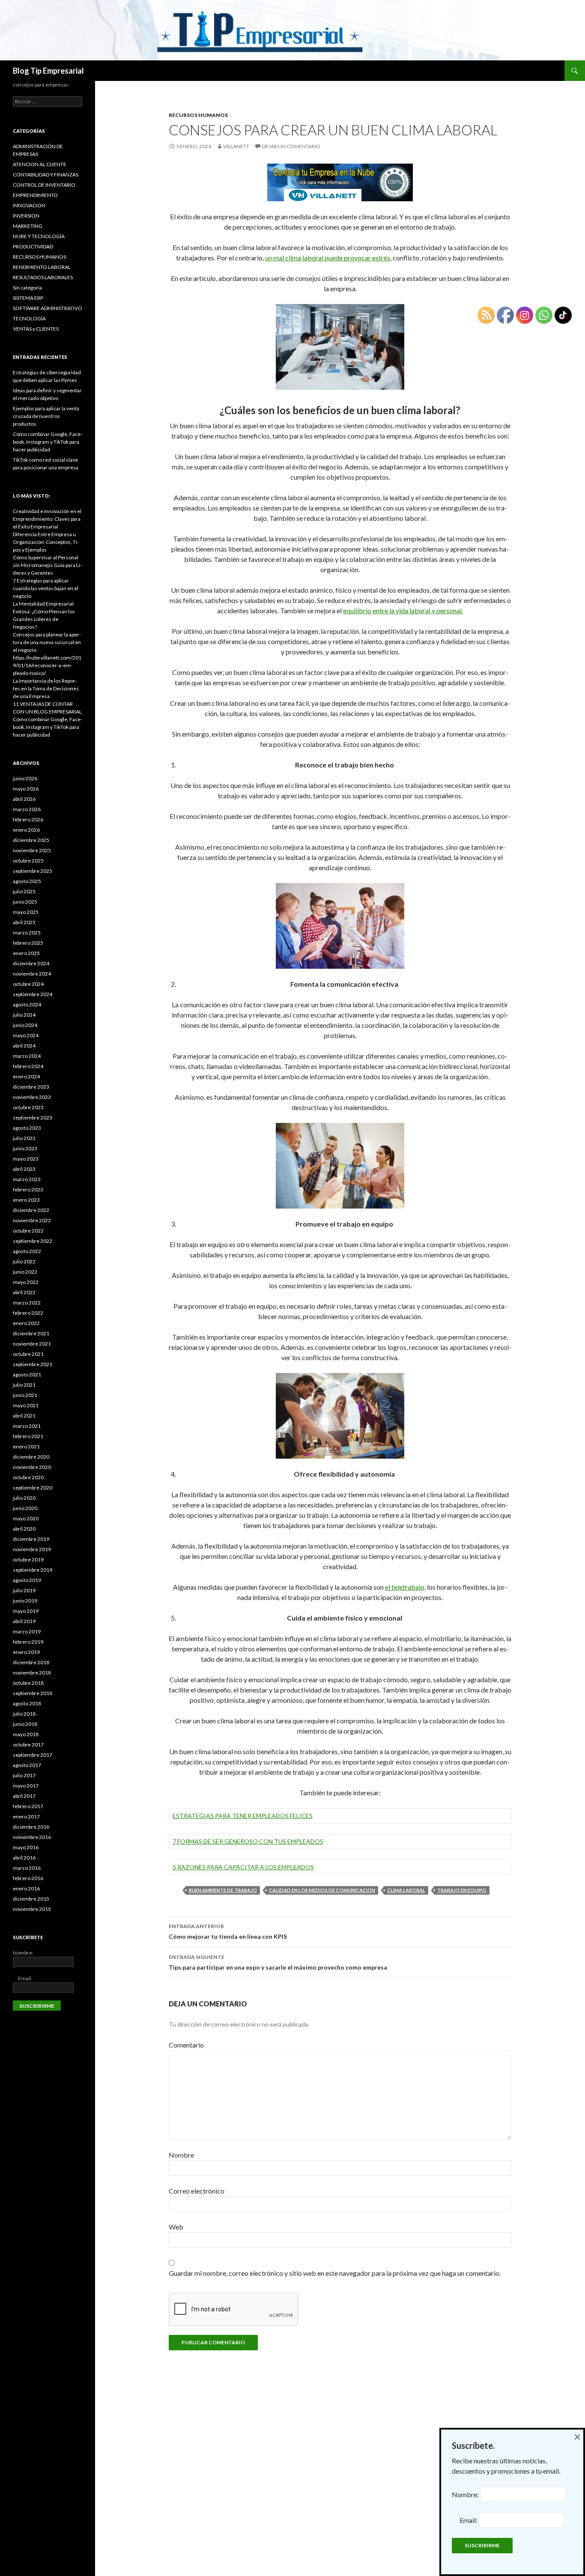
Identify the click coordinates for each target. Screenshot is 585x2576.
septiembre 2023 (33, 1118)
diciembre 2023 (31, 1087)
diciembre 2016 (31, 1827)
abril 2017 (24, 1796)
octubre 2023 (28, 1107)
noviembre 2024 (32, 974)
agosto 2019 (27, 1580)
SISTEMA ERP (28, 298)
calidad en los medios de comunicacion (322, 1890)
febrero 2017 (28, 1806)
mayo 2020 (26, 1518)
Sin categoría (27, 288)
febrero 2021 (28, 1436)
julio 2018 (24, 1714)
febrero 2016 (28, 1878)
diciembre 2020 (31, 1457)
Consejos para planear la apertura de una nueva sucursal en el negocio (47, 642)
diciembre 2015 (31, 1899)
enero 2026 (26, 830)
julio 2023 (24, 1138)
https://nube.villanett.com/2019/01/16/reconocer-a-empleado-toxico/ (47, 665)
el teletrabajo (405, 1587)
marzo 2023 (27, 1179)
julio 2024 (24, 1015)
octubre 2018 (28, 1683)
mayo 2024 (26, 1035)
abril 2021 (24, 1416)
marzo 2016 (27, 1868)
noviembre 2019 (32, 1549)
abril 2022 (24, 1292)
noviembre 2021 (32, 1344)
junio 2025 (25, 902)
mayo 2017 (26, 1786)
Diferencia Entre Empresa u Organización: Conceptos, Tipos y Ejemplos (46, 542)
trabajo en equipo (462, 1890)
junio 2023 (25, 1148)
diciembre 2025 (31, 840)
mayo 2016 (26, 1847)
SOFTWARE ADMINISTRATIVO (48, 308)
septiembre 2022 (33, 1241)
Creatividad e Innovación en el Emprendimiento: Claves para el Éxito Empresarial (47, 519)
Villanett (236, 146)
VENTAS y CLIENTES (36, 329)
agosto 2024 (27, 1004)
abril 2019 (24, 1621)
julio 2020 (24, 1498)
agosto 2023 (27, 1128)
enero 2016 (26, 1888)
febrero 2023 (28, 1189)
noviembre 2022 (32, 1220)
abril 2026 (24, 799)
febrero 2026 (28, 819)
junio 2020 (25, 1508)
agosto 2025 (27, 881)
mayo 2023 (26, 1159)
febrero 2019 (28, 1642)
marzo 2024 (27, 1056)
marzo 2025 (27, 933)
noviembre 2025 (32, 850)
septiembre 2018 (33, 1693)
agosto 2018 (27, 1703)
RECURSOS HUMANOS (198, 115)
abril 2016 (24, 1858)
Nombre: (23, 1953)
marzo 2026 (27, 809)
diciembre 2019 (31, 1539)
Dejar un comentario (291, 146)
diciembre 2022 (31, 1210)
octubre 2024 (28, 984)
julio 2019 (24, 1590)
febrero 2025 (28, 943)
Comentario (186, 2045)
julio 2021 (24, 1385)
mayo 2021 (26, 1405)
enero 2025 (26, 953)
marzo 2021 (27, 1426)
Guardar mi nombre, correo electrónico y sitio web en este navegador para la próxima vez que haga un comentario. (335, 2273)
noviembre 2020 (32, 1467)
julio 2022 (24, 1261)
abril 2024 (24, 1046)
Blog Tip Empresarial (48, 71)
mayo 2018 (26, 1734)
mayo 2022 (26, 1282)
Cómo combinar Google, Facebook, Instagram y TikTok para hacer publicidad (48, 442)
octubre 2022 (28, 1231)
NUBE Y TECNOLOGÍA (39, 236)
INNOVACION (29, 205)
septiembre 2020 (33, 1488)
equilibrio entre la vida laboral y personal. (403, 610)
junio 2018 (25, 1724)
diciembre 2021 (31, 1333)
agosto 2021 (27, 1375)
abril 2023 (24, 1169)
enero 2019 (26, 1652)
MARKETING (28, 226)
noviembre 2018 (32, 1673)
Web (176, 2227)
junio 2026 (25, 778)
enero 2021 (26, 1446)
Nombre (181, 2155)
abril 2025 (24, 922)
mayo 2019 (26, 1611)
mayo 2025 (26, 912)
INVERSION (26, 216)
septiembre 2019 (33, 1570)
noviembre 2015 (32, 1909)
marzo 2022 (27, 1303)
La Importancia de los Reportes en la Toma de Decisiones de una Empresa (46, 688)
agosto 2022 (27, 1251)
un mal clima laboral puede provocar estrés (328, 258)
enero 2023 (26, 1200)
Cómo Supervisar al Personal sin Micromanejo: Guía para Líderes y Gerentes (47, 565)
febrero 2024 (28, 1066)
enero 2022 (26, 1323)
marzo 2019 (27, 1631)
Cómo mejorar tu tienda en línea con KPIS (228, 1931)
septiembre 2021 (33, 1364)
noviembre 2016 (32, 1837)
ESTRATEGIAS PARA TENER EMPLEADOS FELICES (243, 1816)
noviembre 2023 (32, 1097)
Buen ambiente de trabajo (223, 1890)
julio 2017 (24, 1775)
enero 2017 (26, 1816)
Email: (22, 1978)
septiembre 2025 (33, 871)
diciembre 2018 (31, 1662)
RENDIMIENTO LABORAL (42, 267)
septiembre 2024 (33, 994)
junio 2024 (25, 1025)
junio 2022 (25, 1272)
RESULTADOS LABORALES (43, 277)
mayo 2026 (26, 789)
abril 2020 (24, 1529)
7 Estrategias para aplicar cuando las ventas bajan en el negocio (46, 588)
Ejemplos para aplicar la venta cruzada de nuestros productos (46, 416)
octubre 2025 (28, 861)
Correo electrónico (197, 2191)
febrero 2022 (28, 1313)
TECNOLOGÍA (29, 318)
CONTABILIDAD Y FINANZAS (46, 175)
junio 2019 (25, 1601)
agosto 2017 (27, 1765)
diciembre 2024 (31, 963)
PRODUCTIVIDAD (33, 246)
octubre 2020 (28, 1477)
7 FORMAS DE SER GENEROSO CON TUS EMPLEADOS (248, 1841)
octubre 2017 (28, 1745)
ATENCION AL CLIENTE (40, 164)
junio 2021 (25, 1395)
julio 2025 (24, 891)
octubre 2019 (28, 1560)
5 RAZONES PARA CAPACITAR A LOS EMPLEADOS (243, 1867)
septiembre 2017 (33, 1755)
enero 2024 (26, 1076)
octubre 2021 (28, 1354)
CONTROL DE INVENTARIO (44, 185)
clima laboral (406, 1890)
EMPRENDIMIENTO (35, 195)
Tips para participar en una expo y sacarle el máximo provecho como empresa (278, 1962)
